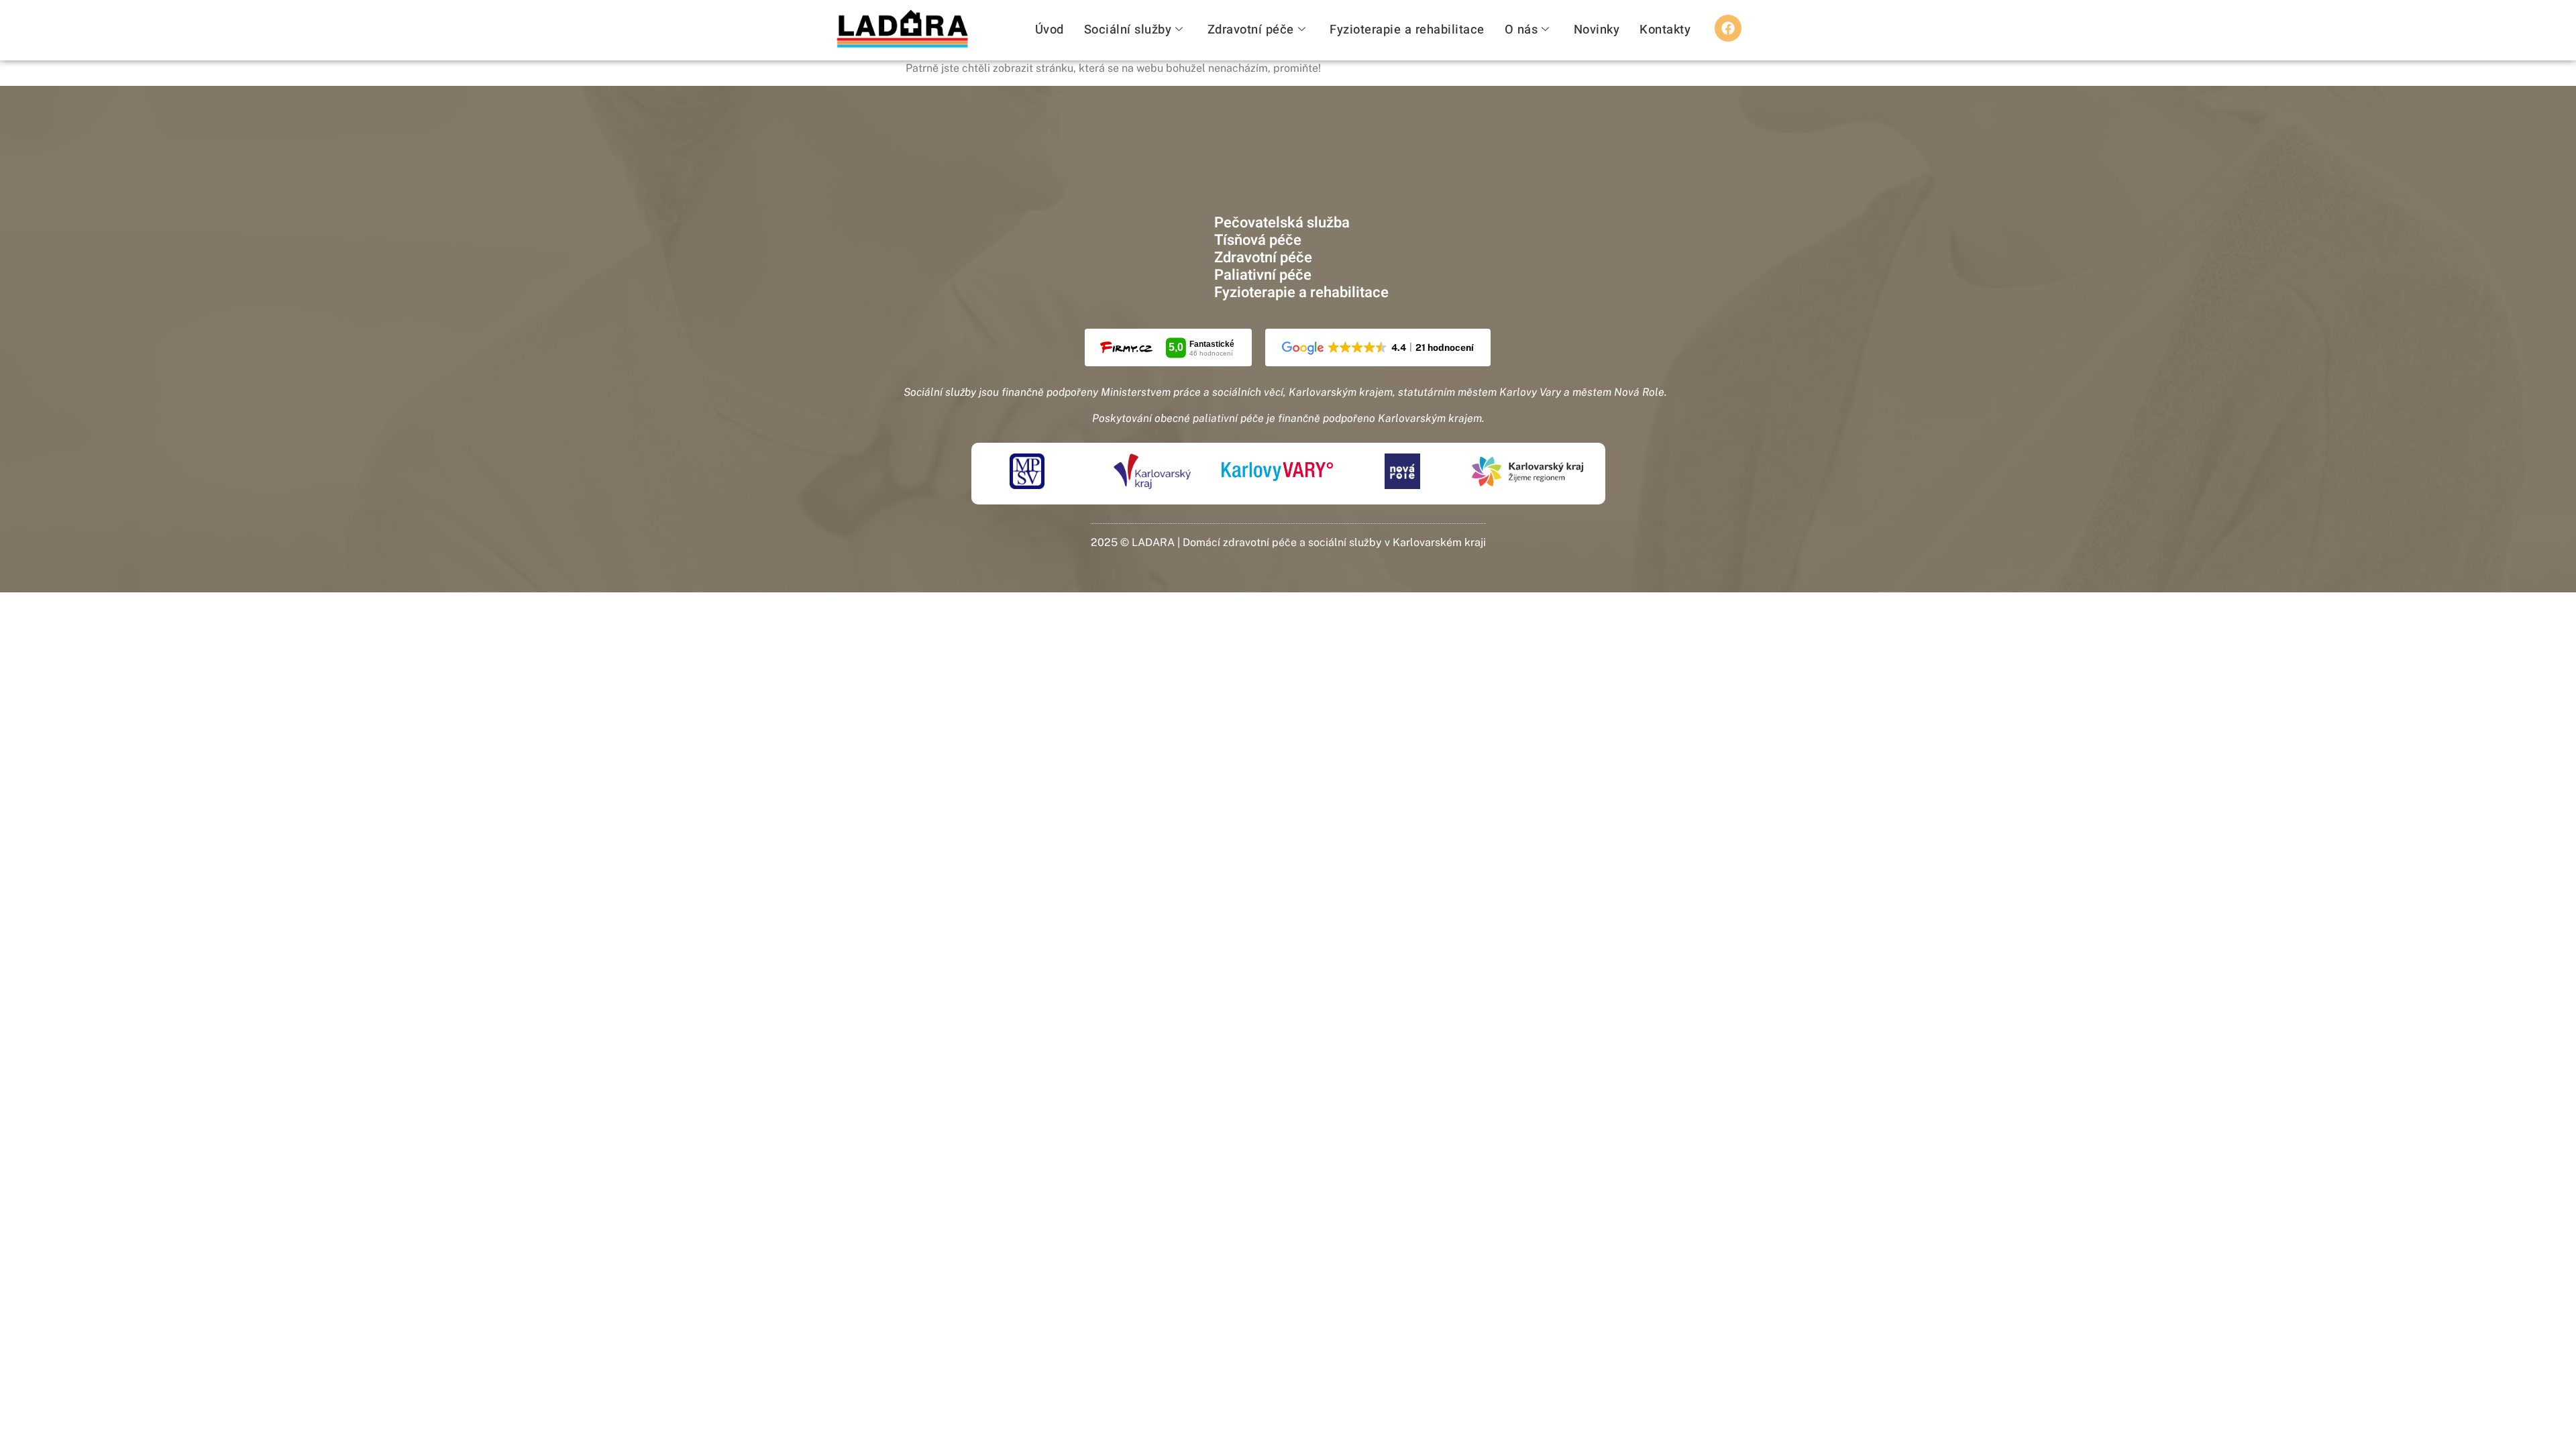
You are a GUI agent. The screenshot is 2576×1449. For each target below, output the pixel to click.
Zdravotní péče (1251, 30)
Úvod (1050, 30)
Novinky (1597, 30)
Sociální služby (1128, 30)
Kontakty (1665, 30)
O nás (1521, 30)
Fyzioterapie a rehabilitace (1407, 30)
